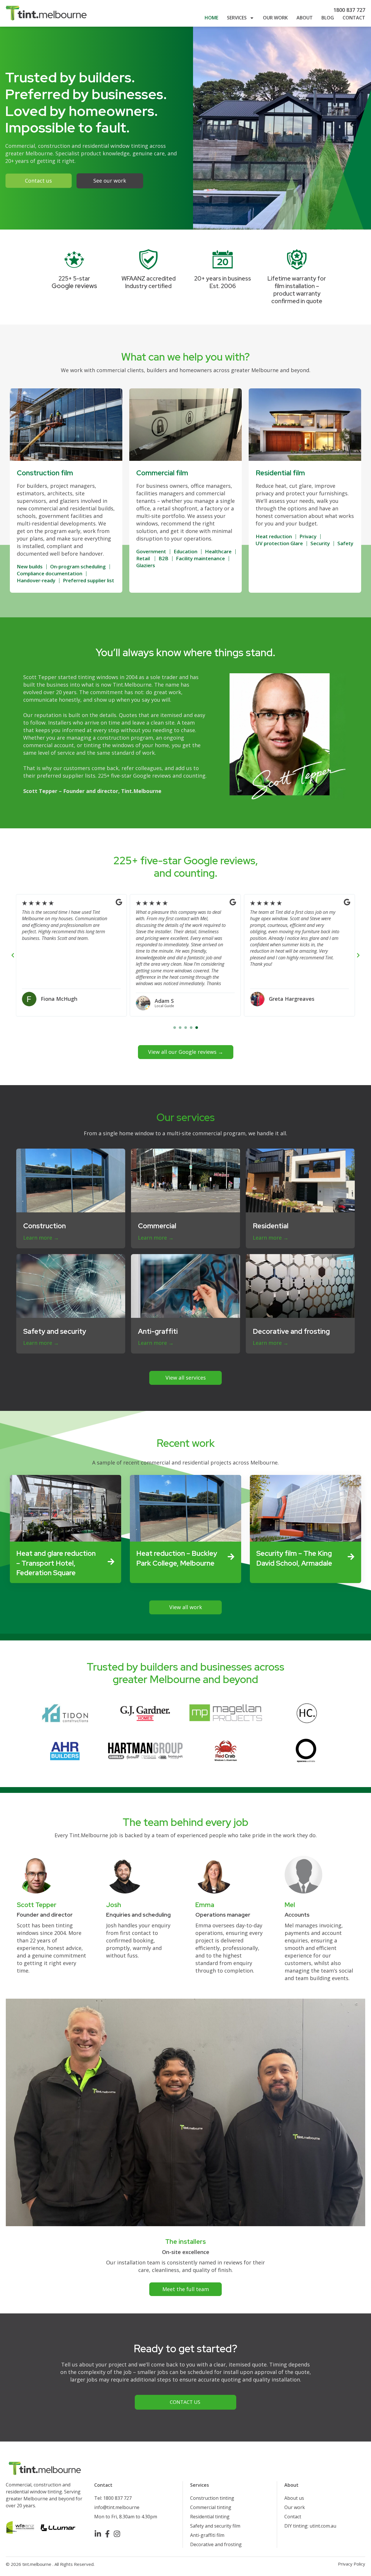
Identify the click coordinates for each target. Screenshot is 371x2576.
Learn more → (41, 1238)
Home (211, 18)
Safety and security (55, 1331)
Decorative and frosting (291, 1331)
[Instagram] (117, 2534)
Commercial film (162, 473)
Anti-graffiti (158, 1331)
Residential (271, 1226)
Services (237, 18)
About (305, 18)
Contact (354, 18)
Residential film (280, 473)
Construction (44, 1226)
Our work (275, 18)
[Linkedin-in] (98, 2534)
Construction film (45, 473)
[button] (13, 955)
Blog (328, 18)
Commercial (157, 1226)
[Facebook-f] (107, 2534)
